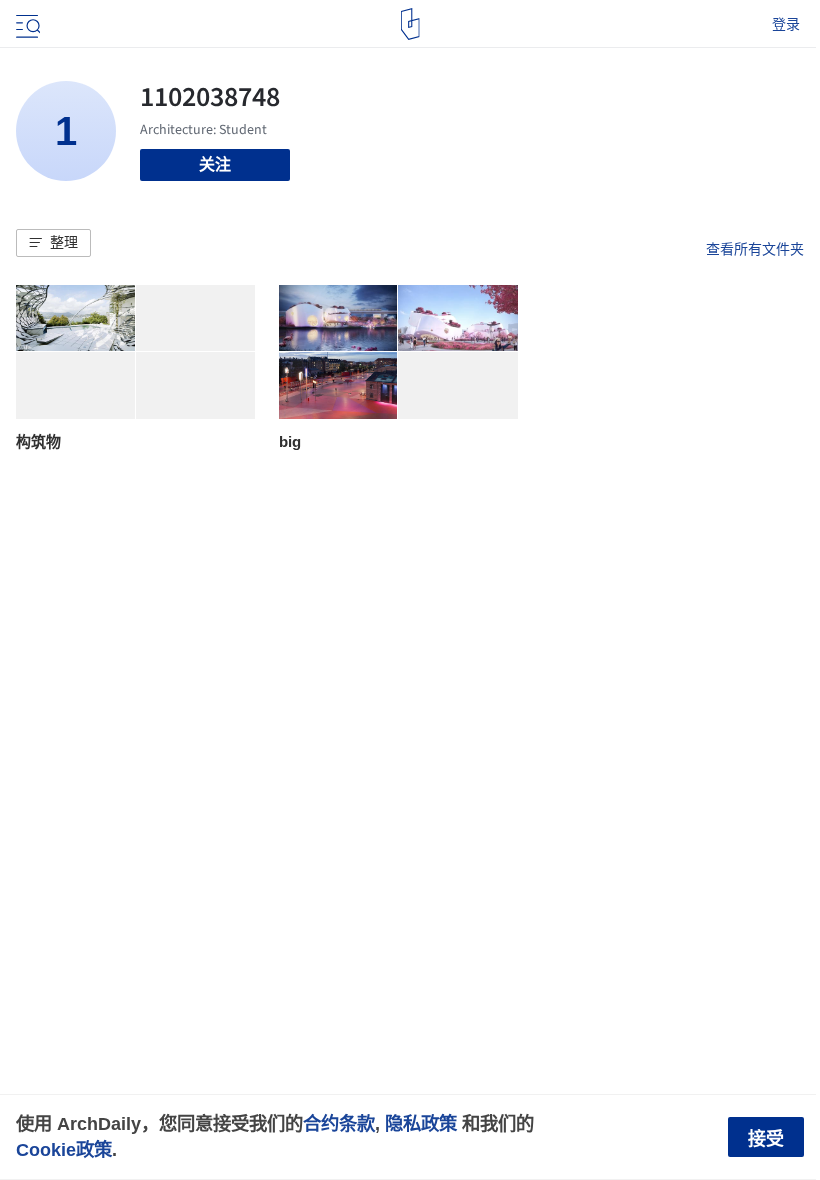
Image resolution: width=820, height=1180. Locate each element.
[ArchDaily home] (410, 24)
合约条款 (339, 1123)
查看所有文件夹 (755, 249)
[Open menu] (26, 24)
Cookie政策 (64, 1149)
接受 (766, 1139)
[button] (53, 243)
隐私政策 (421, 1123)
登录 (786, 24)
